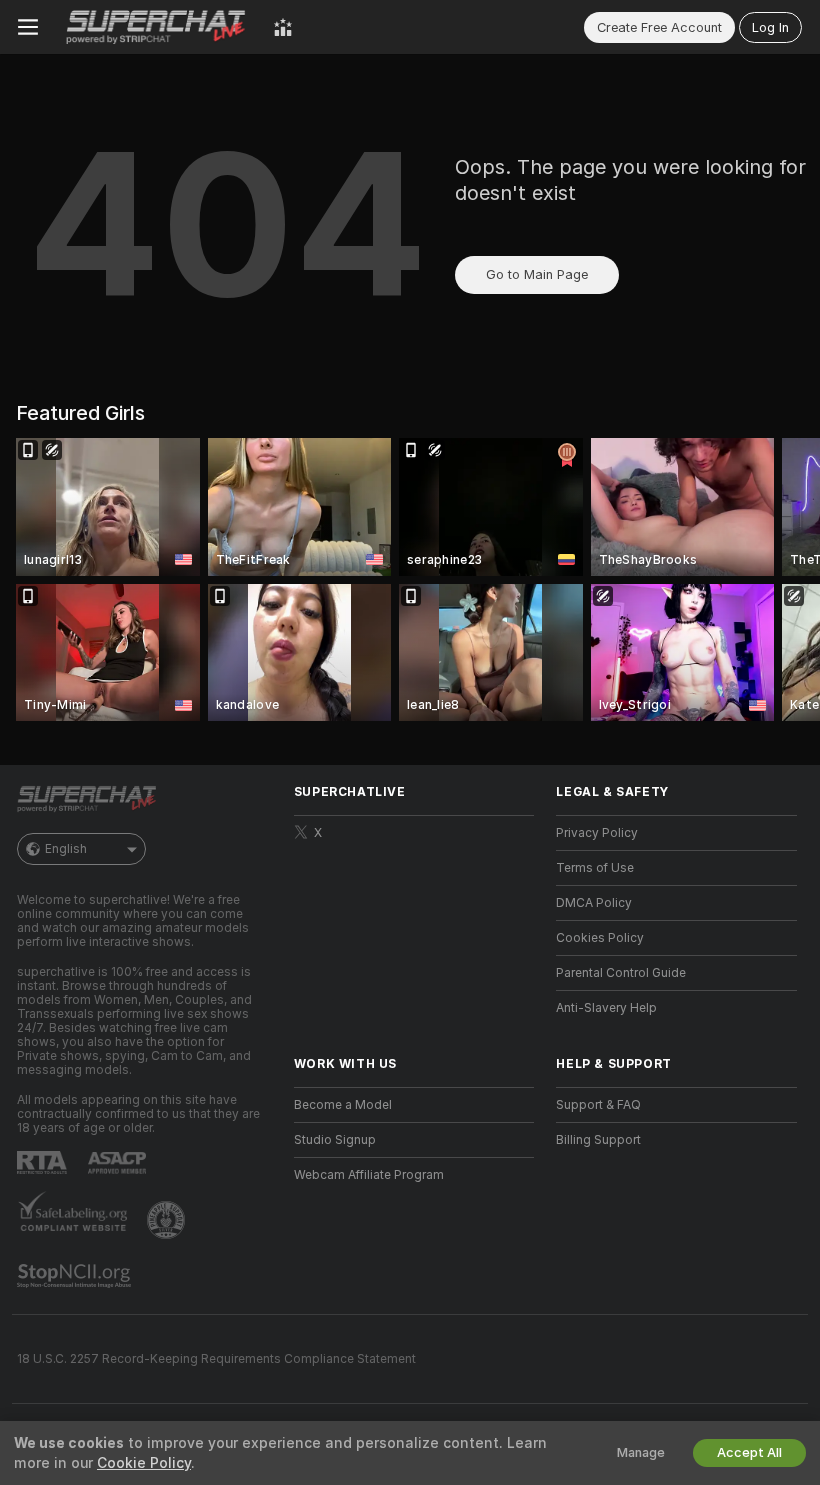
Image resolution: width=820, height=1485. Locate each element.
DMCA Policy (594, 903)
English (66, 849)
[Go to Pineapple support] (168, 1220)
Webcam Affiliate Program (369, 1175)
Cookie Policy (144, 1463)
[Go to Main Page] (156, 27)
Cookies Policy (600, 938)
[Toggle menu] (28, 27)
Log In (770, 27)
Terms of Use (595, 868)
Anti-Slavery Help (606, 1008)
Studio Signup (335, 1140)
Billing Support (598, 1140)
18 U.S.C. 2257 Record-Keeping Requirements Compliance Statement (216, 1359)
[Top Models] (283, 27)
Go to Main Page (537, 274)
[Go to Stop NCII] (76, 1276)
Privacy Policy (597, 833)
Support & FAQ (598, 1105)
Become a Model (343, 1105)
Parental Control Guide (621, 973)
